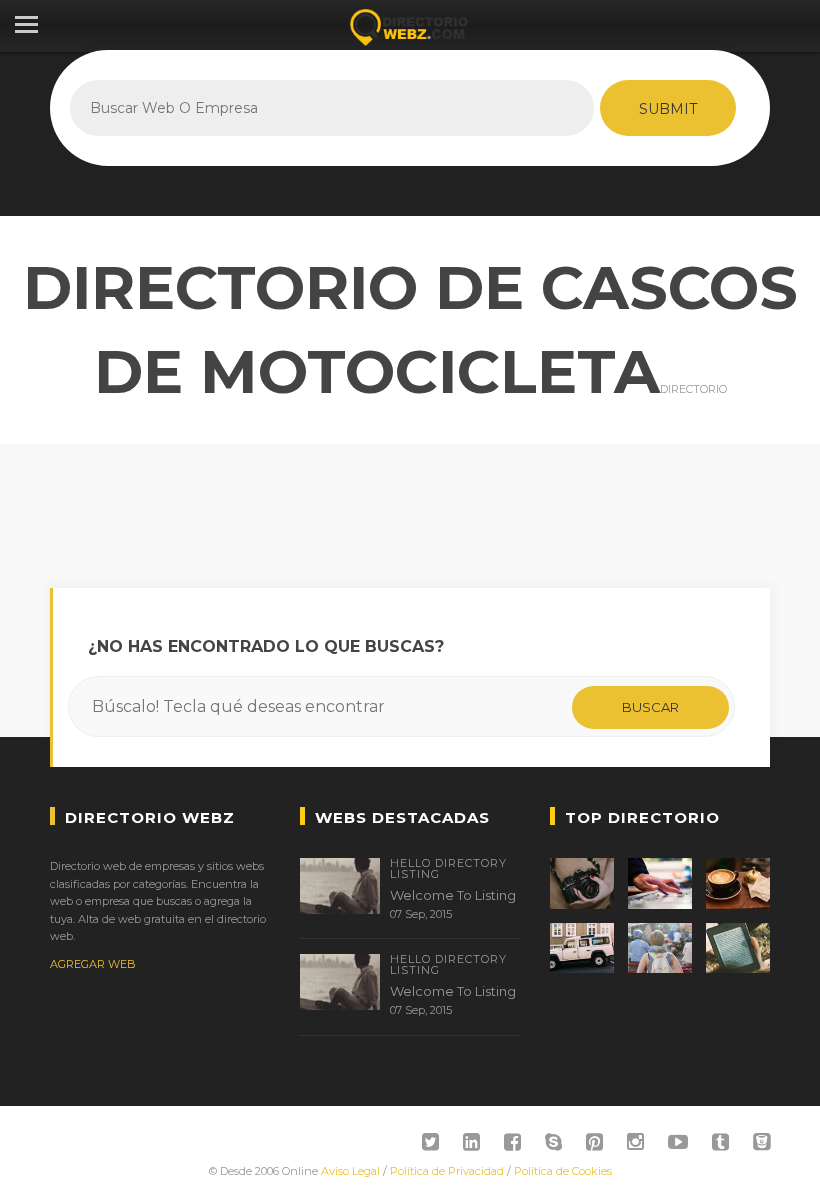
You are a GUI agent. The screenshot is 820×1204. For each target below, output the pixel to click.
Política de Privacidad (447, 1171)
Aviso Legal (350, 1171)
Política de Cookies (563, 1171)
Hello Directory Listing (448, 869)
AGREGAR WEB (93, 964)
